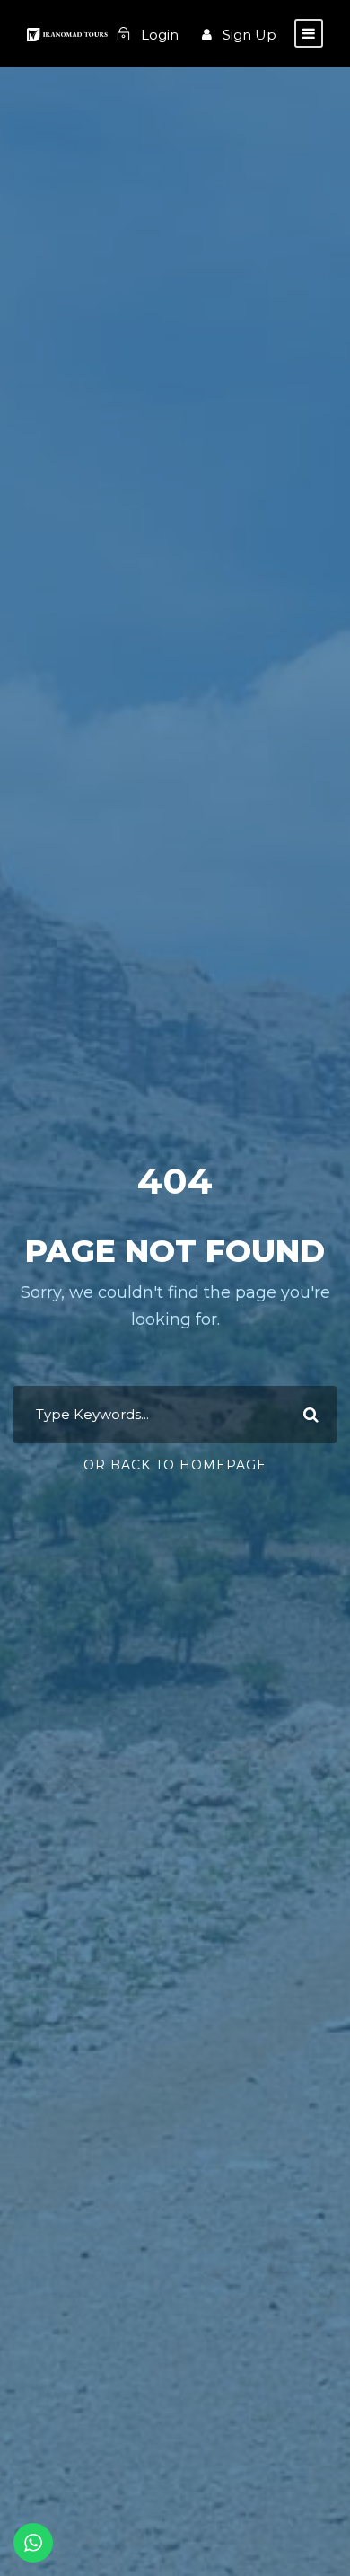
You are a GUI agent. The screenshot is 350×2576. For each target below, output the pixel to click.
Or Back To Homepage (175, 1465)
